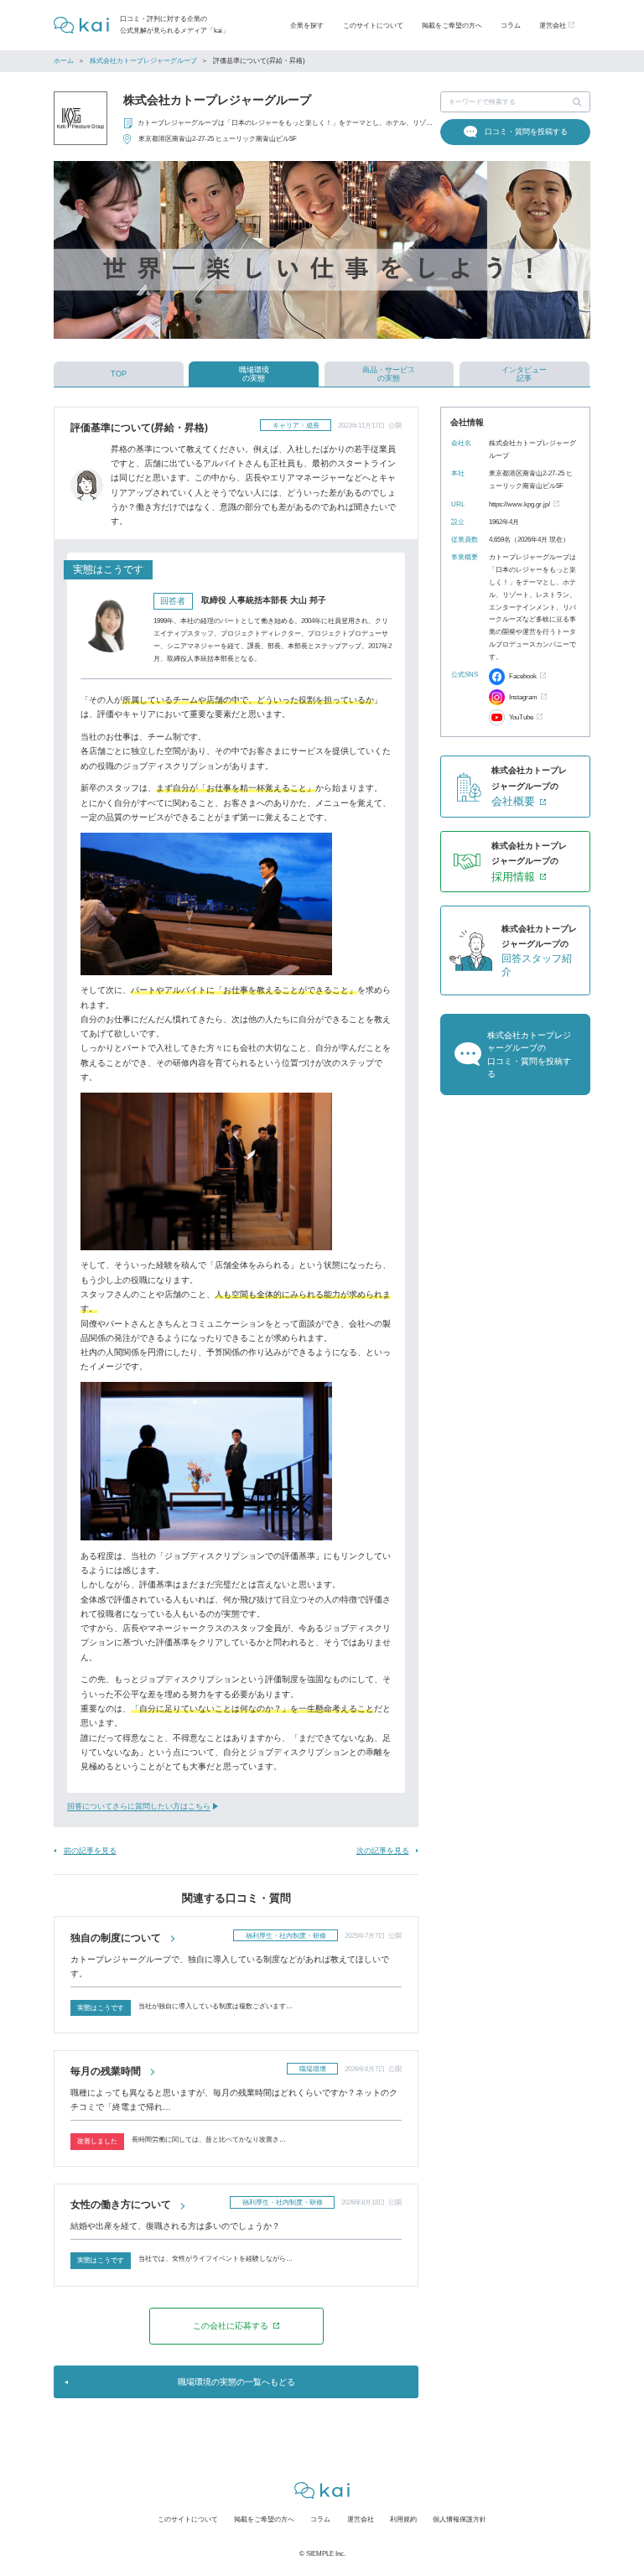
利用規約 (403, 2519)
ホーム (64, 61)
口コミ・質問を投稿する (526, 132)
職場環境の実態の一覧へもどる (236, 2382)
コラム (511, 25)
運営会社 (361, 2519)
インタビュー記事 (524, 374)
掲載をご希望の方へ (452, 25)
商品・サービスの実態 (389, 374)
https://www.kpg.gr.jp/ (519, 504)
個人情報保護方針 (460, 2519)
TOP (119, 374)
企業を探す (307, 25)
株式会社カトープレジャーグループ (143, 61)
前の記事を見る (90, 1851)
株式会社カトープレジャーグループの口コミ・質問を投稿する (529, 1054)
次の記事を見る (383, 1851)
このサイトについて (373, 25)
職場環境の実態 (254, 374)
